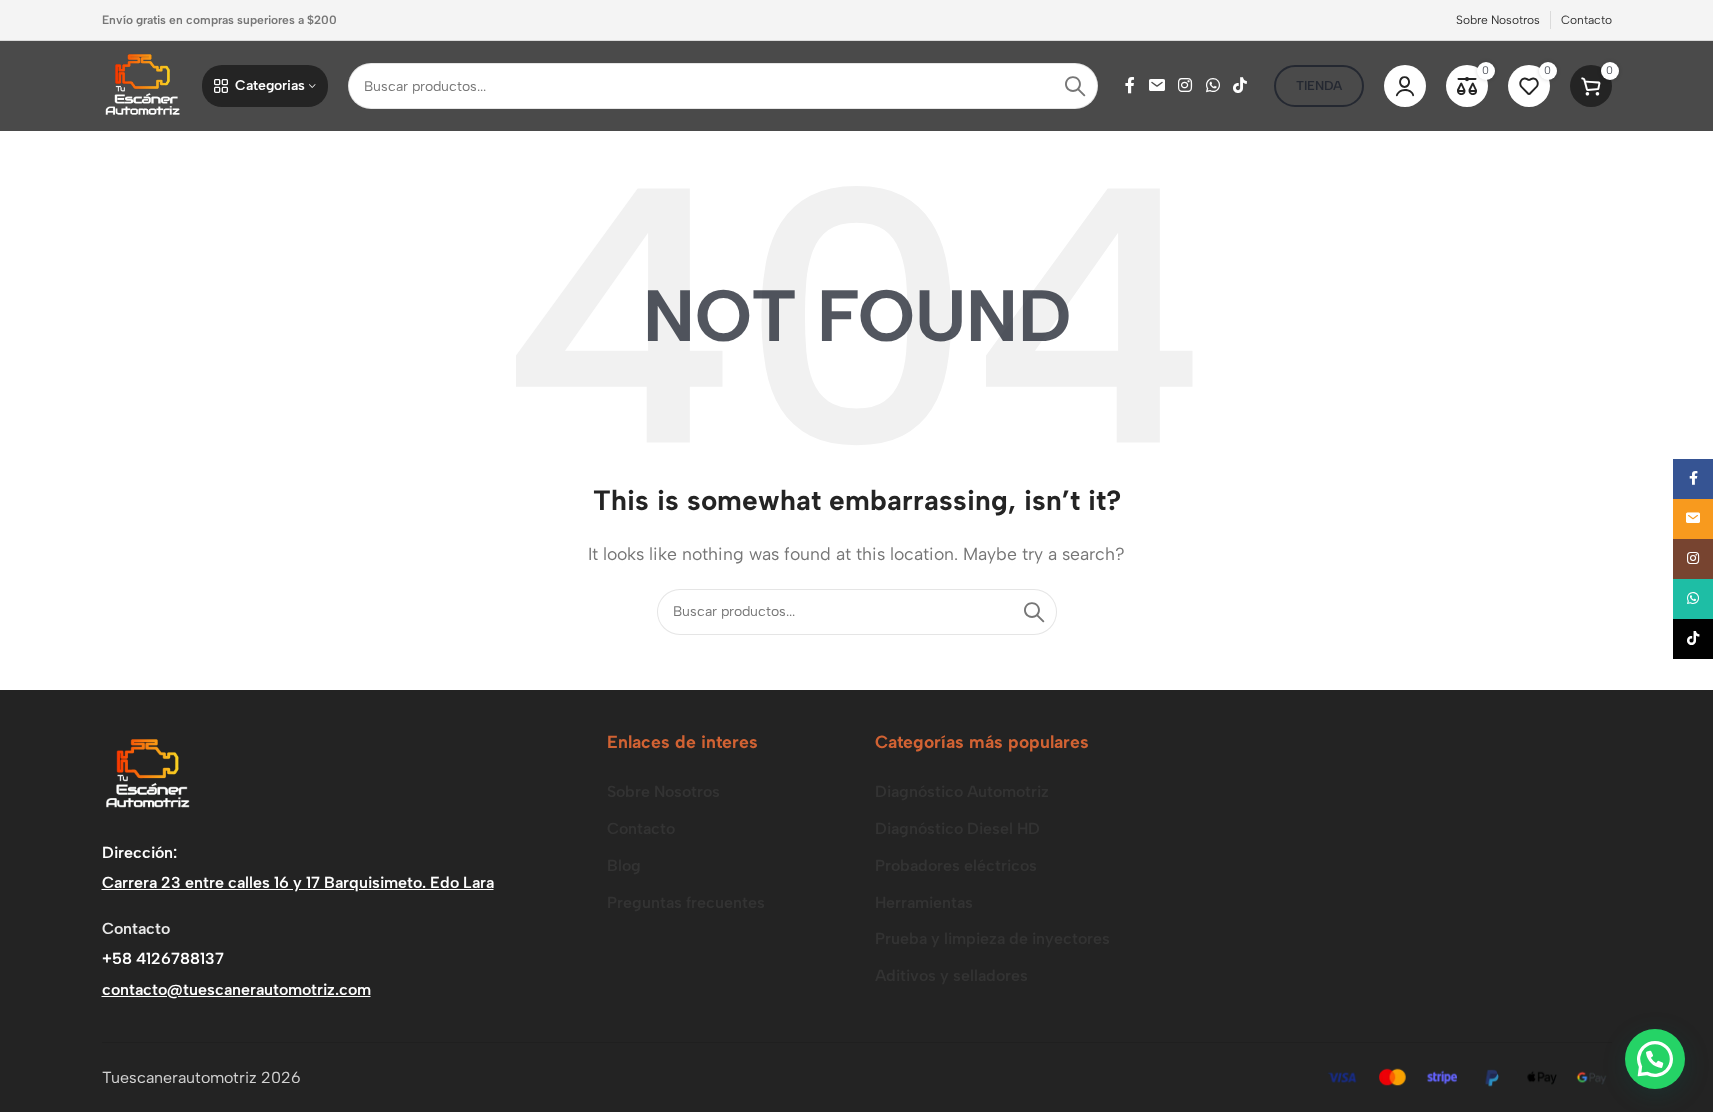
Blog (624, 865)
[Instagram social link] (1185, 85)
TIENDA (1319, 85)
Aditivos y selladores (951, 975)
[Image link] (147, 773)
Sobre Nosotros (663, 791)
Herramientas (924, 902)
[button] (1655, 1059)
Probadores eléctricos (956, 865)
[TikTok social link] (1239, 85)
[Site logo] (142, 84)
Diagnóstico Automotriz (962, 791)
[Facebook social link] (1130, 85)
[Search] (1075, 86)
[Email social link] (1156, 85)
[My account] (1405, 86)
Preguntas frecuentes (686, 902)
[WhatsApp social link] (1212, 85)
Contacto (641, 828)
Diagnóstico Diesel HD (957, 828)
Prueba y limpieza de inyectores (992, 938)
